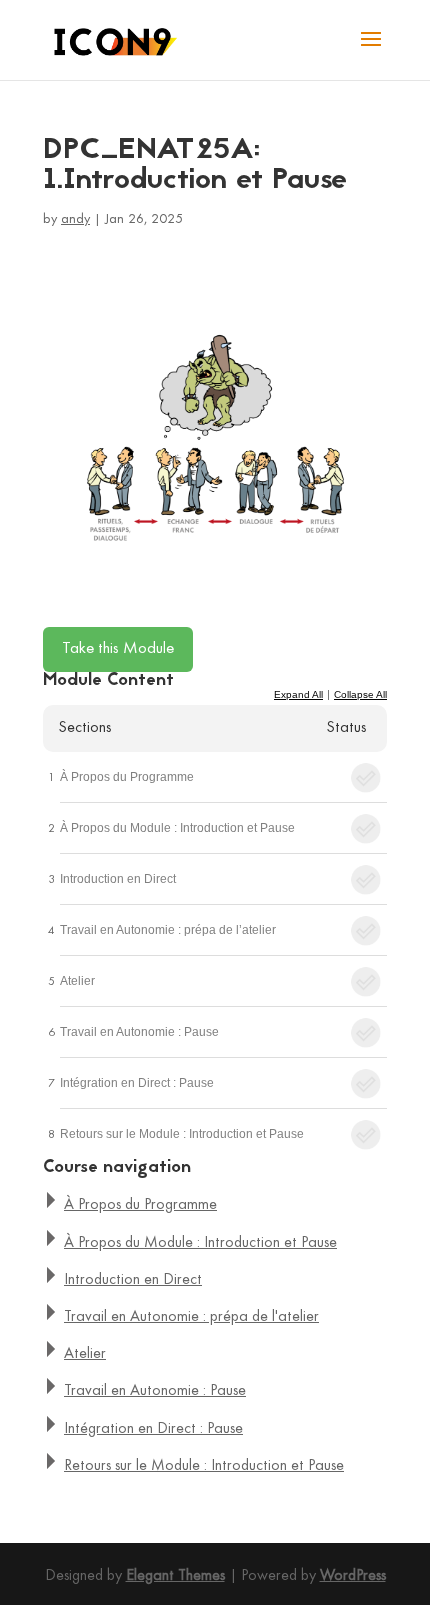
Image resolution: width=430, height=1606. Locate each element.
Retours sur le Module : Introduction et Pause (182, 1134)
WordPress (353, 1576)
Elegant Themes (175, 1576)
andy (75, 219)
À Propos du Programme (127, 777)
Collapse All (360, 694)
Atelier (77, 981)
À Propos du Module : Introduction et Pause (177, 828)
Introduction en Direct (118, 879)
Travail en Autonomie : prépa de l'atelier (191, 1317)
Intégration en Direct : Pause (137, 1083)
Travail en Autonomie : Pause (139, 1032)
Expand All (298, 694)
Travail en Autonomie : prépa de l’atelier (168, 930)
